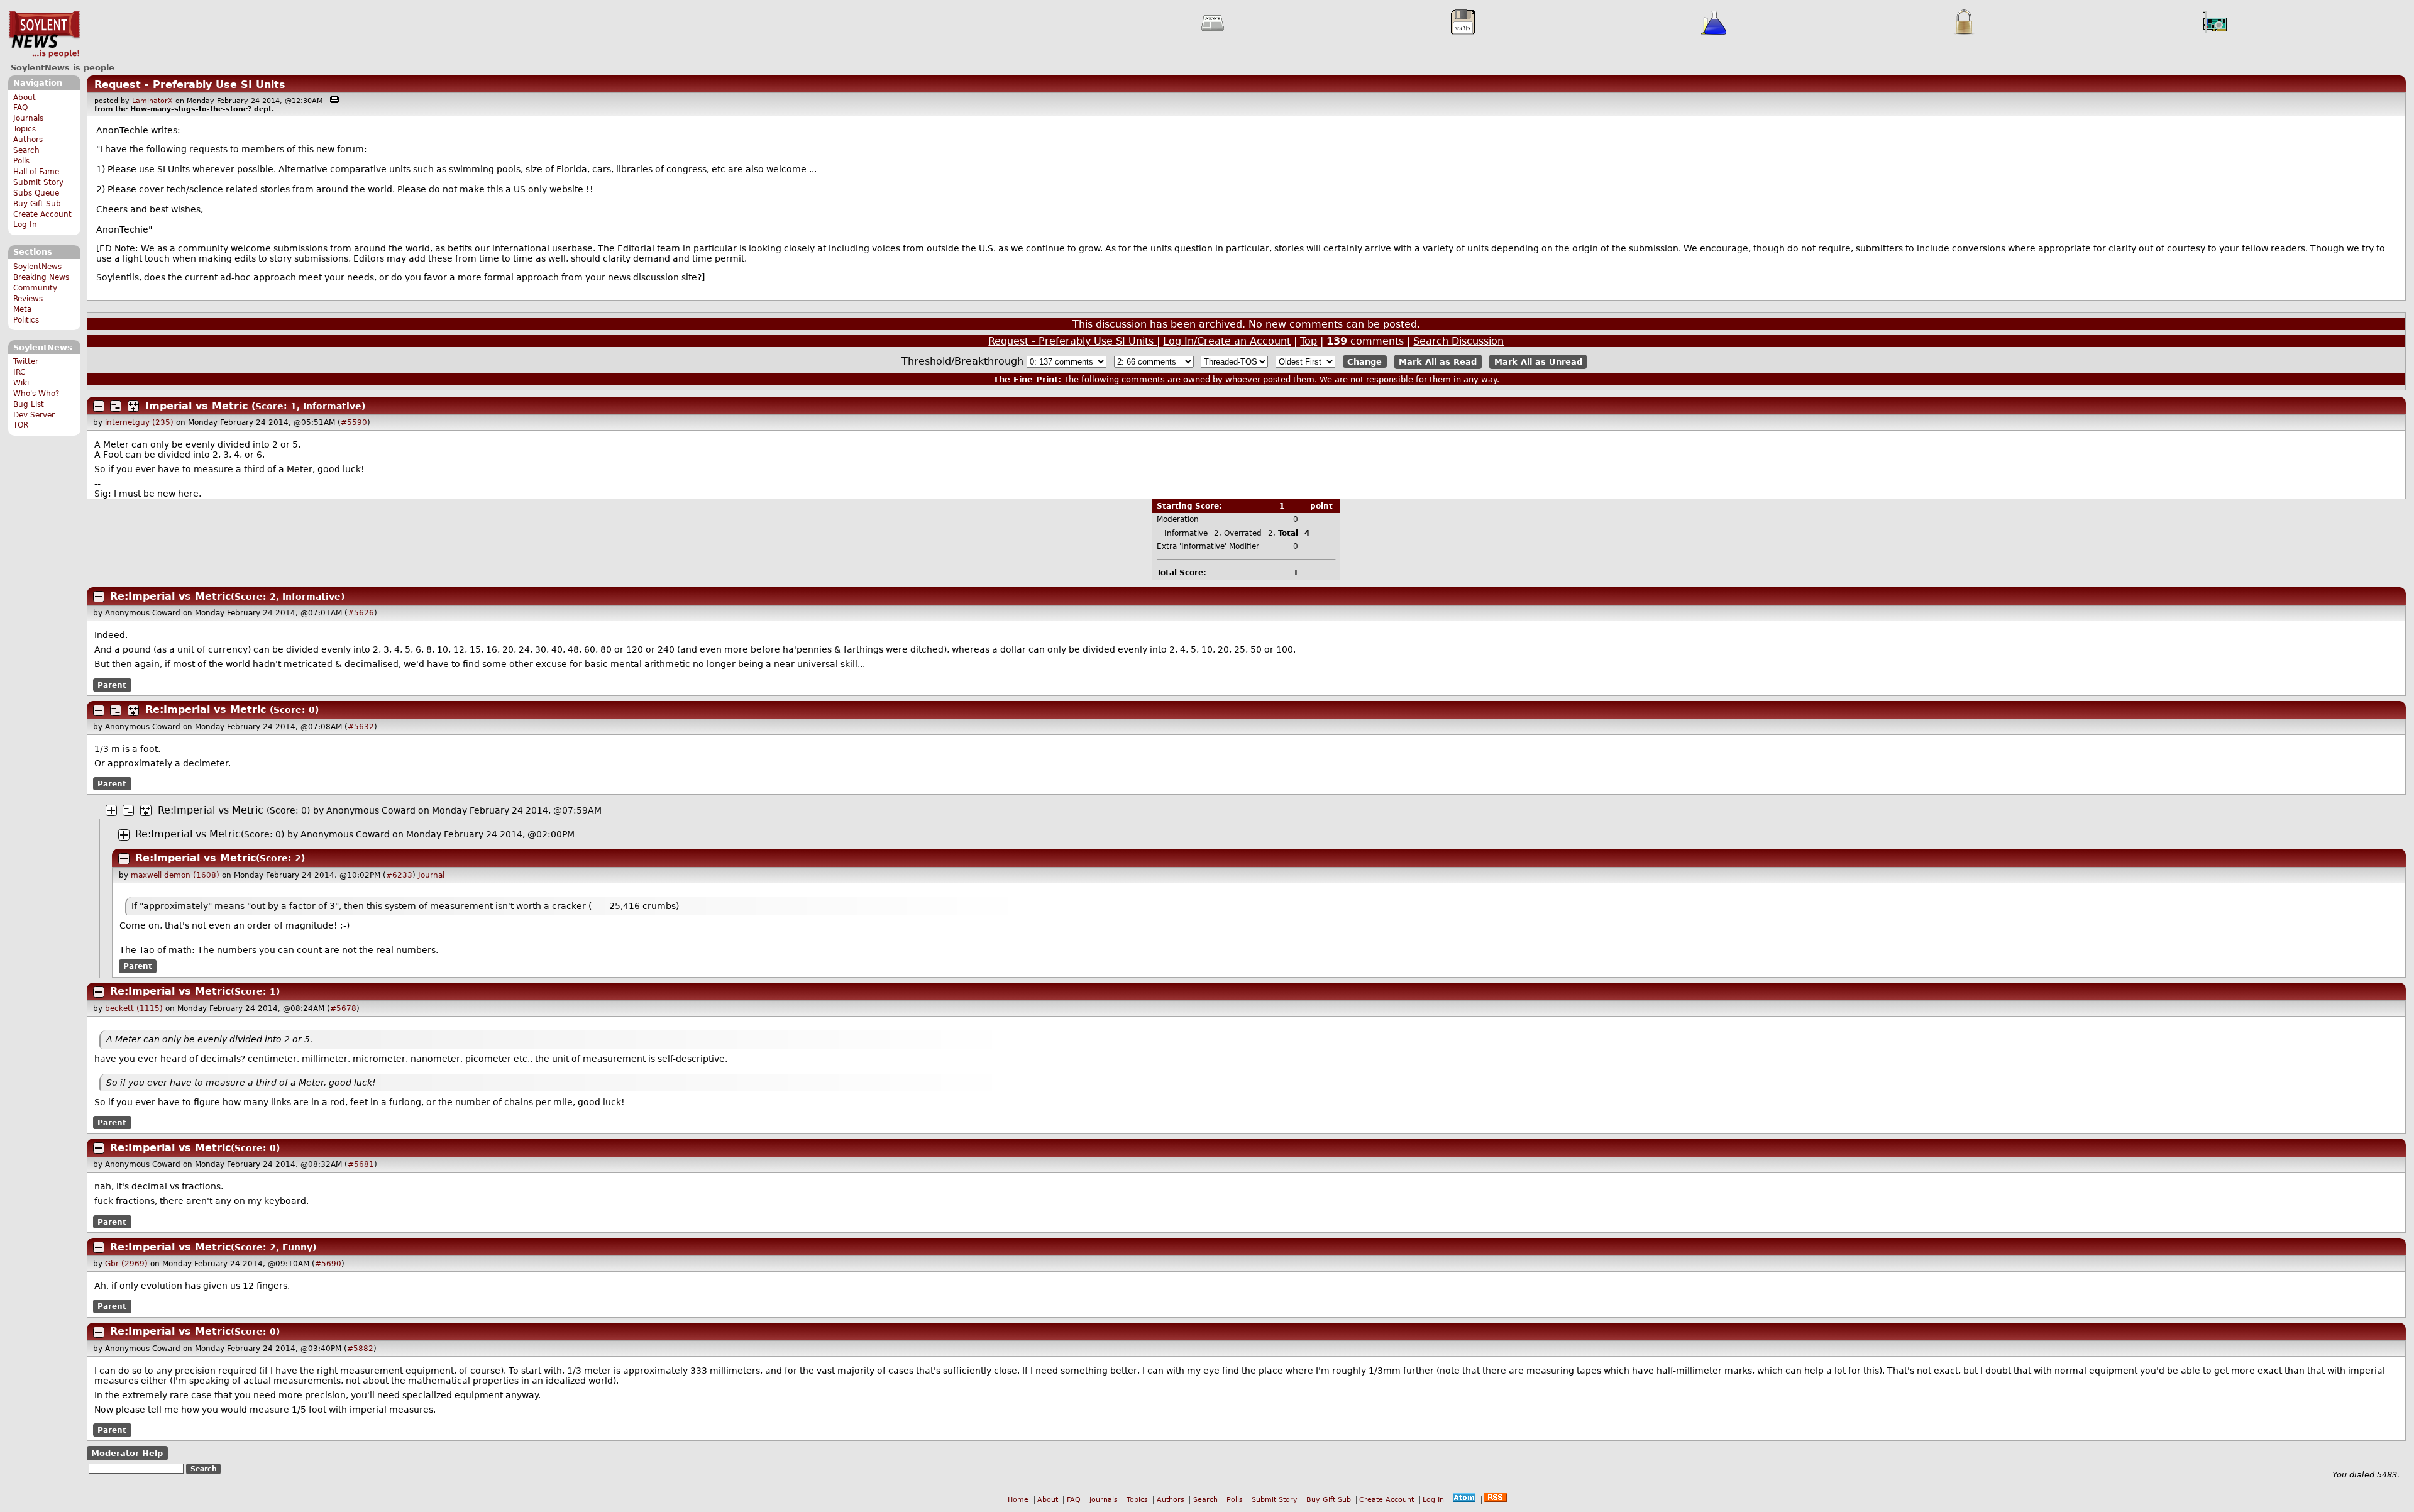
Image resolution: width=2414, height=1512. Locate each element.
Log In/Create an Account (1227, 341)
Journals (28, 118)
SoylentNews (44, 35)
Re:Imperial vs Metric (170, 596)
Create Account (42, 214)
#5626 (361, 613)
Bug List (29, 404)
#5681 (361, 1164)
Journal (431, 875)
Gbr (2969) (126, 1264)
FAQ (20, 108)
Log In (25, 224)
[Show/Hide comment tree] (116, 406)
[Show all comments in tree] (133, 406)
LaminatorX (152, 101)
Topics (25, 129)
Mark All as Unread (1538, 362)
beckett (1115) (134, 1008)
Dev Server (34, 415)
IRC (19, 372)
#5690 (328, 1264)
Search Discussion (1458, 341)
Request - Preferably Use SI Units (190, 85)
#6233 (399, 875)
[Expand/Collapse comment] (99, 406)
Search (26, 150)
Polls (21, 161)
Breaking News (41, 277)
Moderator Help (127, 1453)
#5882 (360, 1349)
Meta (22, 309)
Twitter (26, 361)
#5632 (361, 727)
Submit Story (38, 182)
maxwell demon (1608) (175, 875)
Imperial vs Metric (196, 406)
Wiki (21, 383)
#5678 (343, 1008)
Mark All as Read (1438, 362)
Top (1309, 341)
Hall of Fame (36, 172)
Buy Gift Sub (37, 204)
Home (1018, 1500)
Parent (112, 685)
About (25, 97)
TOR (21, 425)
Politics (26, 320)
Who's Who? (36, 394)
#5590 (354, 422)
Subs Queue (36, 193)
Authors (28, 140)
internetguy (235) (139, 422)
